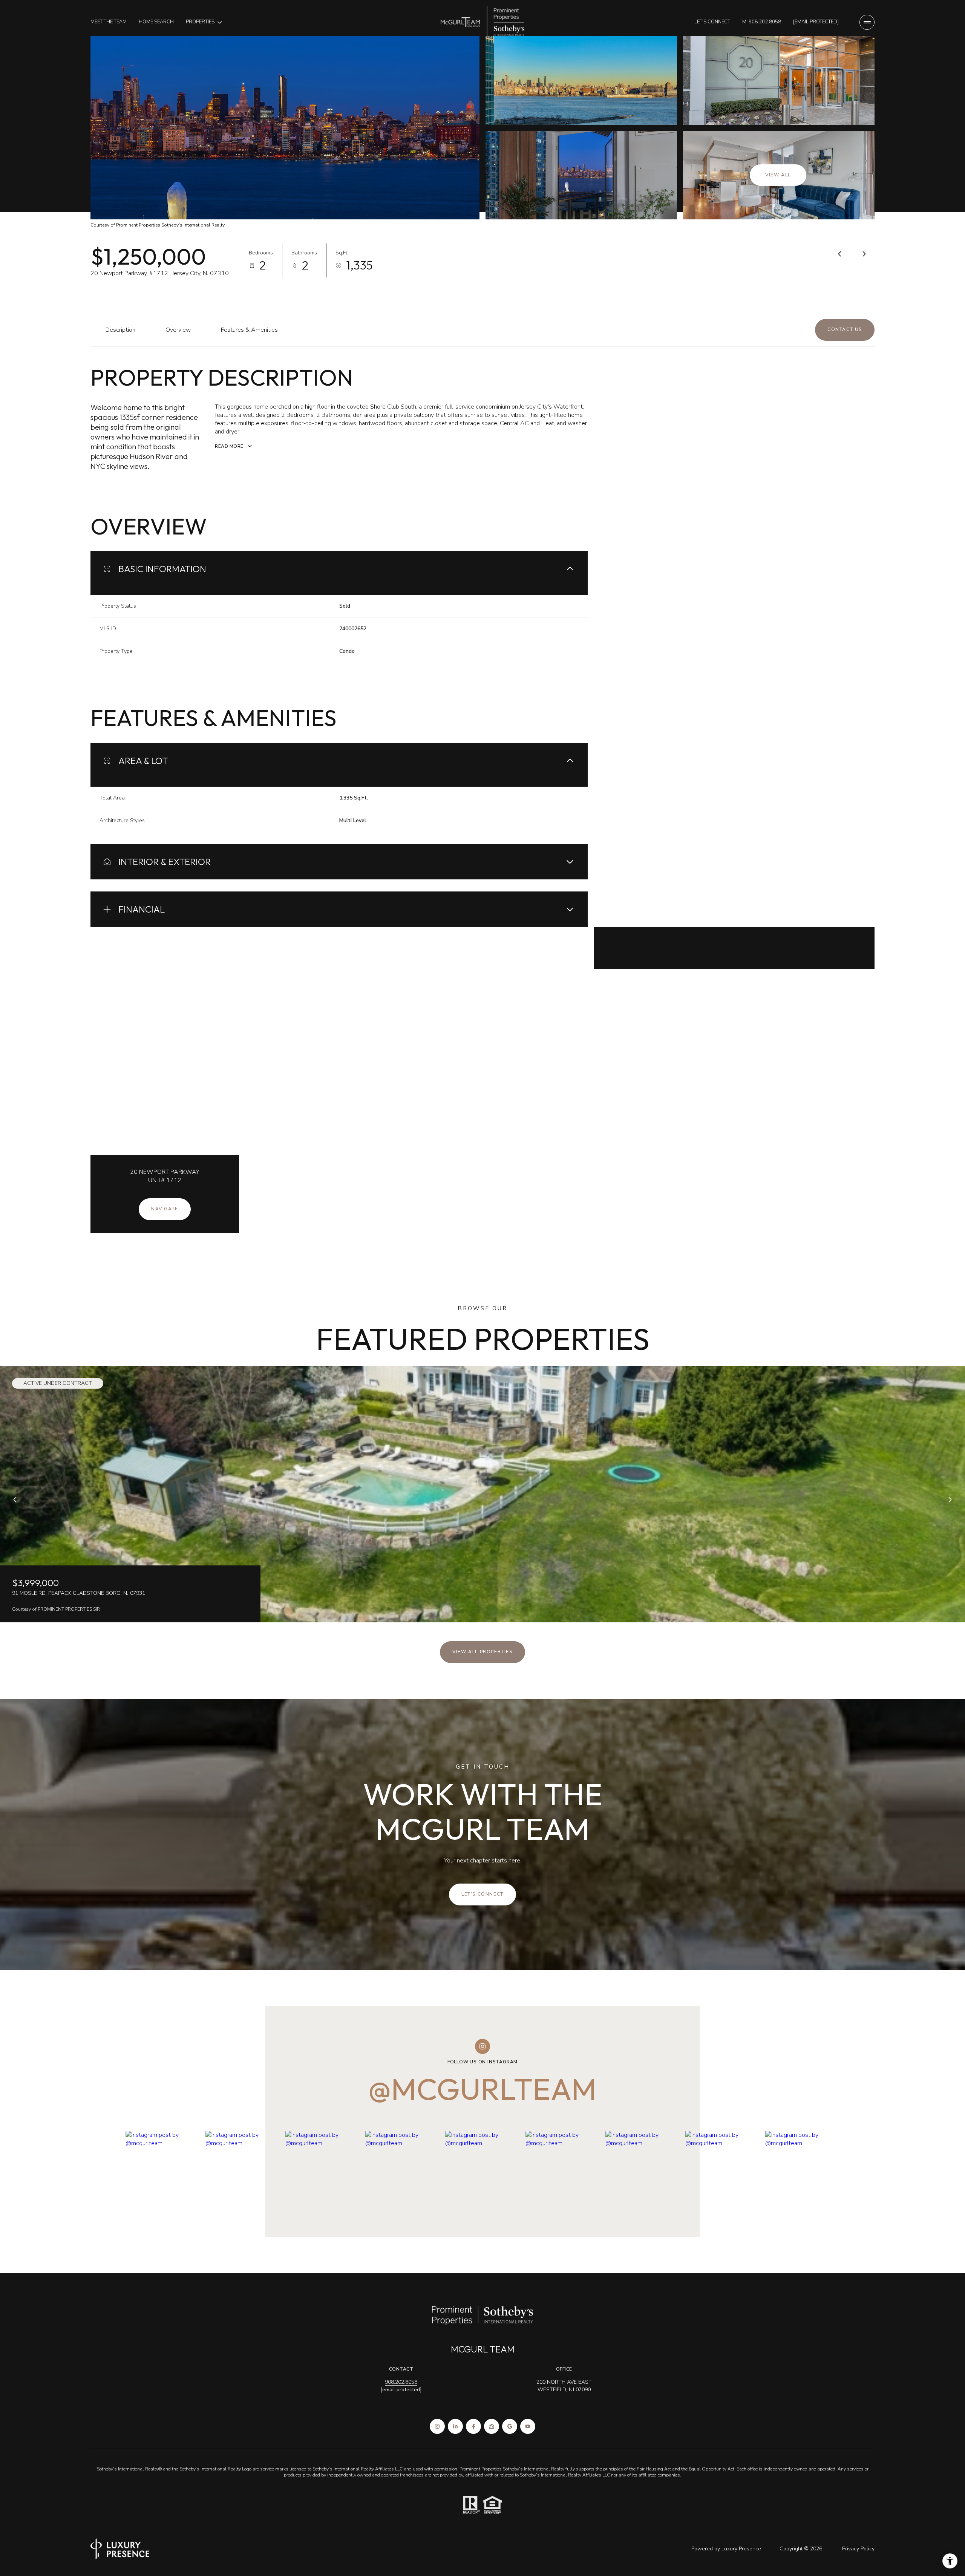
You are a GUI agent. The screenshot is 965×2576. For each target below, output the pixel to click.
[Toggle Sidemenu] (867, 22)
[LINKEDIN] (455, 2426)
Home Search (156, 22)
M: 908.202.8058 (762, 22)
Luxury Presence (741, 2549)
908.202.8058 (401, 2382)
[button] (845, 330)
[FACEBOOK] (473, 2426)
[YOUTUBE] (528, 2426)
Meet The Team (109, 22)
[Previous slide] (15, 1500)
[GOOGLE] (510, 2426)
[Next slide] (950, 1500)
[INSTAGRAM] (437, 2426)
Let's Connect (712, 22)
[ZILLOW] (492, 2426)
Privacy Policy (858, 2549)
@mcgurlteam (482, 2089)
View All (778, 175)
